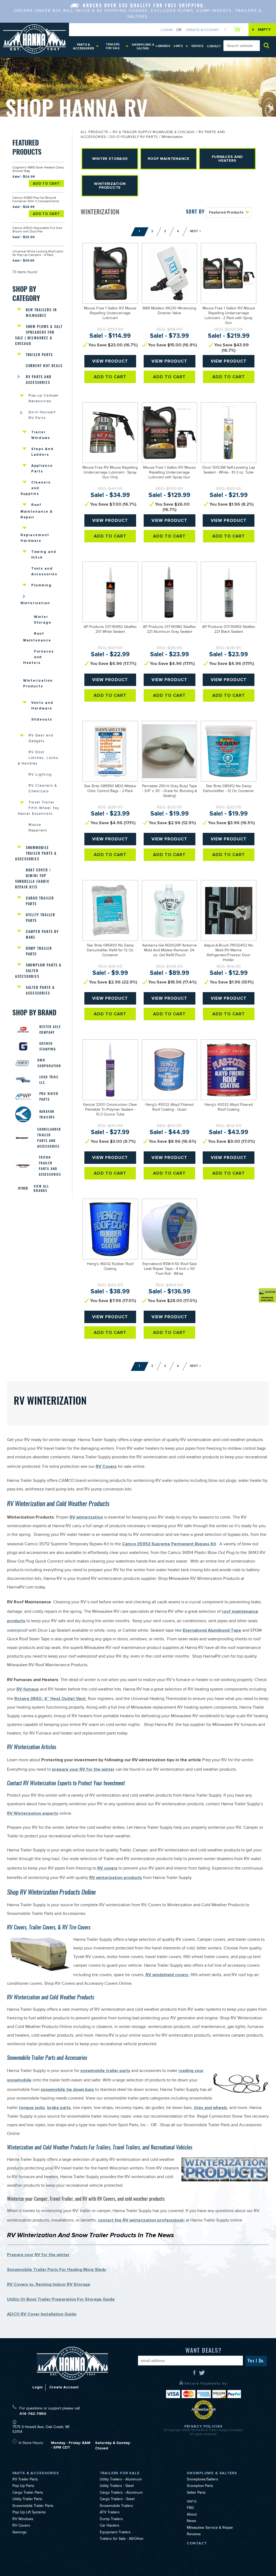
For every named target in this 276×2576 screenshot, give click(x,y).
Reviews (194, 2535)
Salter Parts (196, 2493)
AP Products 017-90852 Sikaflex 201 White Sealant (110, 630)
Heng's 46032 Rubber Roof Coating (110, 1267)
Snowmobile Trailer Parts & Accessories (36, 853)
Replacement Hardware (35, 538)
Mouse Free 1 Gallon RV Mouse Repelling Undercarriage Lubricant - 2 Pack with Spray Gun (229, 316)
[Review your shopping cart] (238, 29)
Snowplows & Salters (143, 47)
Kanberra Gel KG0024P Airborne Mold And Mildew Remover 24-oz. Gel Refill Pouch (170, 951)
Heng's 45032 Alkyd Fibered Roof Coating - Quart (169, 1108)
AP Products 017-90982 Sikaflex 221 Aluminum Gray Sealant (169, 630)
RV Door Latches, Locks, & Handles (39, 758)
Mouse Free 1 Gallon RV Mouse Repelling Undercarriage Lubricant (110, 314)
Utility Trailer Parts (41, 918)
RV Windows (23, 2520)
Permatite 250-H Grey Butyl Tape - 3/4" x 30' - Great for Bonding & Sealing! (170, 792)
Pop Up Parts (23, 2486)
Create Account (202, 30)
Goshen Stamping (48, 1046)
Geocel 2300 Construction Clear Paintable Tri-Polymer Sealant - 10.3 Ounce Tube (110, 1110)
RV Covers (106, 1466)
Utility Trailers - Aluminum (121, 2480)
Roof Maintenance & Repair (37, 511)
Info (179, 46)
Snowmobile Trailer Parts (33, 2506)
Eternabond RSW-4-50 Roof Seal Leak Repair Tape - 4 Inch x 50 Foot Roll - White (169, 1269)
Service (198, 46)
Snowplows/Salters (202, 2480)
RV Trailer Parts (25, 2480)
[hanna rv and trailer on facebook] (195, 2375)
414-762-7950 (33, 2414)
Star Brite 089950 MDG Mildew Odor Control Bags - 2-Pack (110, 789)
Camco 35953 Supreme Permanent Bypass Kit (169, 1544)
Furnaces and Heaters (39, 657)
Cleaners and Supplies (36, 488)
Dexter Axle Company (50, 1030)
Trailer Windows (41, 435)
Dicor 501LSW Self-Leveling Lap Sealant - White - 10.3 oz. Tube (229, 471)
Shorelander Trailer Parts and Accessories (49, 1138)
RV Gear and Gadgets (41, 739)
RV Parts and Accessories (39, 380)
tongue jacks (32, 2108)
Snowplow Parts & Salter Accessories (38, 971)
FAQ (190, 2508)
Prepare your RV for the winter (38, 2255)
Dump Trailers (111, 2520)
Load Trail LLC (49, 1080)
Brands (164, 46)
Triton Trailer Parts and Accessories (50, 1166)
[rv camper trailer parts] (73, 2363)
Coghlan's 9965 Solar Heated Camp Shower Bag (38, 170)
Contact (214, 46)
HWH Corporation (49, 1063)
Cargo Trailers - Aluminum (121, 2493)
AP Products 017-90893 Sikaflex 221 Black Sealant (229, 630)
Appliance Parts (42, 469)
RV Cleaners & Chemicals (43, 789)
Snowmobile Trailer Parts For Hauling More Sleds (57, 2270)
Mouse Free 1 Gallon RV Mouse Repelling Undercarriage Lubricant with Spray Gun (169, 473)
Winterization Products (38, 683)
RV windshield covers (167, 1975)
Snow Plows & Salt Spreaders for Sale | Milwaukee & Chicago (39, 335)
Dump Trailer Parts (39, 951)
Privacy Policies (203, 2426)
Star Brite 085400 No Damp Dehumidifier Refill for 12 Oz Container (110, 951)
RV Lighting (40, 775)
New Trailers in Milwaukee (41, 313)
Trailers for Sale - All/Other (122, 2539)
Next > (196, 231)
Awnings (20, 2533)
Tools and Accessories (44, 571)
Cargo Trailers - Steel (117, 2500)
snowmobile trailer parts (105, 2071)
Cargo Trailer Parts (40, 901)
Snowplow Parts (200, 2486)
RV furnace (28, 1689)
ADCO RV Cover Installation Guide (42, 2314)
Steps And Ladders (43, 452)
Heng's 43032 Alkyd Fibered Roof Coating (229, 1108)
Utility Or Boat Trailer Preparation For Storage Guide (61, 2299)
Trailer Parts (39, 355)
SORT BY (195, 212)
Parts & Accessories (84, 47)
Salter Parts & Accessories (40, 990)
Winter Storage (43, 620)
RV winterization (86, 1517)
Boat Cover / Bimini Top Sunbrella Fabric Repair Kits (33, 878)
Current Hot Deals (44, 366)
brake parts (59, 2108)
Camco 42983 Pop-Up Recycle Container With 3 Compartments (36, 200)
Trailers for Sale (113, 46)
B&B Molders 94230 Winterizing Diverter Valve (169, 311)
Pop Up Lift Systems (29, 2513)
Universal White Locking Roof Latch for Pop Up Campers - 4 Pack (38, 254)
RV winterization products (116, 1878)
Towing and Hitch (44, 555)
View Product (110, 361)
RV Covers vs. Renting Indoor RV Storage (49, 2284)
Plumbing (42, 585)
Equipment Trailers (115, 2533)
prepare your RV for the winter (83, 1769)
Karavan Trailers (47, 1114)
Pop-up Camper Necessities (44, 399)
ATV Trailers (110, 2513)
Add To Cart (46, 184)
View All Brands (41, 1188)
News (192, 2521)
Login (167, 30)
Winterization (35, 603)
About (192, 2515)
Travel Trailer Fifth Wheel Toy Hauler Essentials (39, 809)
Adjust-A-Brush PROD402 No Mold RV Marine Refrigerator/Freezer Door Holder (229, 953)
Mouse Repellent (38, 828)
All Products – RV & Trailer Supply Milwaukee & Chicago (138, 133)
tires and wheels (211, 2108)
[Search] (267, 45)
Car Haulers (110, 2526)
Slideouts (42, 719)
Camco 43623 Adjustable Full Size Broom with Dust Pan (37, 230)
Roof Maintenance (37, 637)
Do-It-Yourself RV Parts (42, 416)
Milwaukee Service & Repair (210, 2528)
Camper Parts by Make (42, 934)
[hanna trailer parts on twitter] (202, 2375)
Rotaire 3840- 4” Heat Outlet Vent (50, 1699)
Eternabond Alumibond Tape (212, 1630)
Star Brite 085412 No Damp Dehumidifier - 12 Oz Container (229, 789)
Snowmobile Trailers (116, 2506)
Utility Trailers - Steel (117, 2486)
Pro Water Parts (49, 1096)
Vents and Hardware (42, 706)
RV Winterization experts (33, 1813)
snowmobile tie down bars (67, 2090)
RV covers (107, 1868)
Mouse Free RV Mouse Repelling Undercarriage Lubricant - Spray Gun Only (110, 473)
